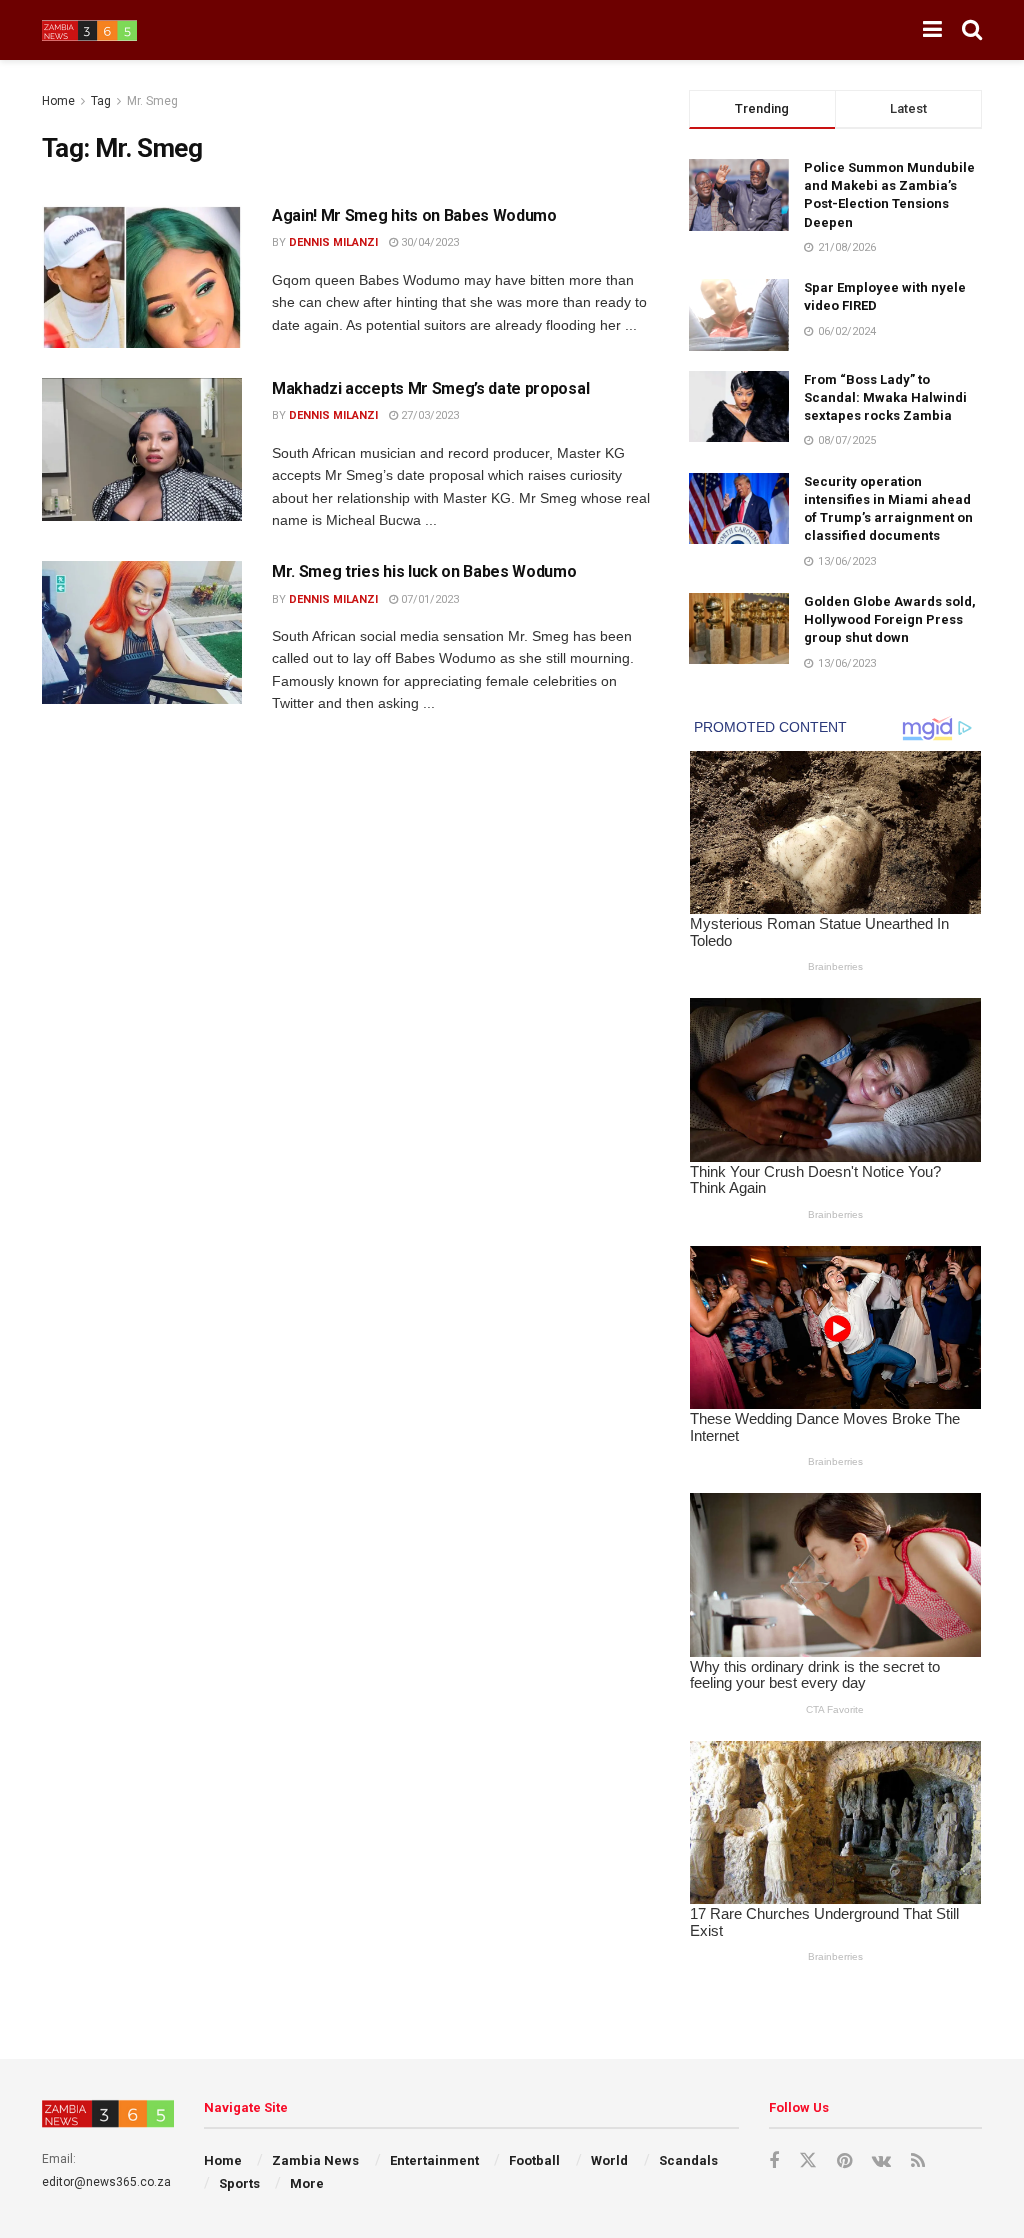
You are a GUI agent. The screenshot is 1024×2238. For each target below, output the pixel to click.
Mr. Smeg (152, 101)
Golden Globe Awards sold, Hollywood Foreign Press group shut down (890, 619)
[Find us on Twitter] (808, 2161)
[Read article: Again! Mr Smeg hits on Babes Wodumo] (142, 276)
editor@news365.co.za (106, 2182)
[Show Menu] (932, 30)
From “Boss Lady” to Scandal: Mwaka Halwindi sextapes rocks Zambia (885, 397)
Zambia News (315, 2160)
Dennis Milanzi (333, 242)
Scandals (688, 2160)
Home (58, 101)
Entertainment (434, 2160)
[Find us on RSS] (918, 2161)
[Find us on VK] (881, 2161)
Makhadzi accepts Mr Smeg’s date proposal (430, 388)
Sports (239, 2183)
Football (534, 2160)
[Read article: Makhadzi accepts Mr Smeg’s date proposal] (142, 449)
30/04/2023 (428, 242)
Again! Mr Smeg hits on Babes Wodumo (414, 215)
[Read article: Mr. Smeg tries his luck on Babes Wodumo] (142, 632)
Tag (101, 101)
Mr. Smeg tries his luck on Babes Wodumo (424, 571)
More (307, 2183)
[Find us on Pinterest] (844, 2161)
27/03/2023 (428, 415)
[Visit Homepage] (89, 30)
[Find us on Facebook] (774, 2161)
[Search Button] (972, 30)
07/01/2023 (428, 599)
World (609, 2160)
